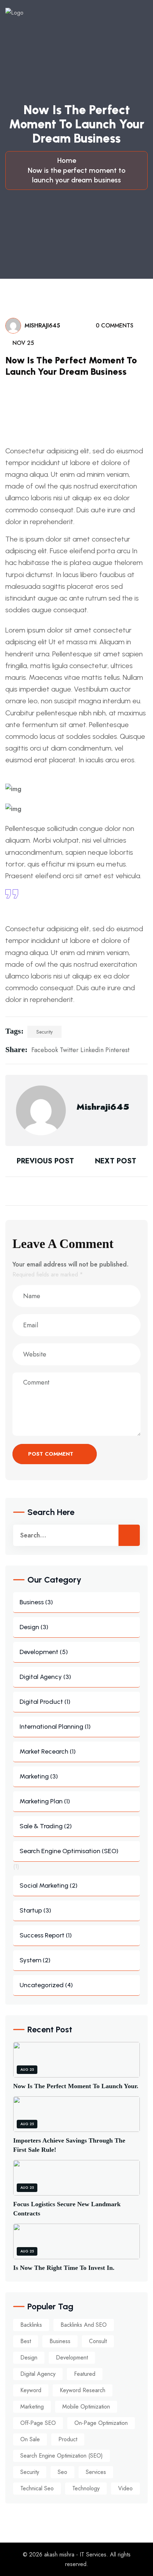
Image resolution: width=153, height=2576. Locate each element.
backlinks (31, 2325)
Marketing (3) (39, 1776)
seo (62, 2472)
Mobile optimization (86, 2407)
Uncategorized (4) (46, 1985)
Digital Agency (38, 2374)
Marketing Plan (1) (45, 1801)
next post (117, 1161)
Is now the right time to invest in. (64, 2268)
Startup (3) (35, 1910)
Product (68, 2439)
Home (68, 160)
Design (29, 2358)
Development (72, 2358)
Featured (85, 2374)
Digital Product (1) (45, 1702)
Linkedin (92, 1050)
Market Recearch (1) (48, 1751)
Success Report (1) (46, 1935)
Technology (86, 2488)
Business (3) (36, 1602)
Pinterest (117, 1050)
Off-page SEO (38, 2423)
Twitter (69, 1050)
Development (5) (44, 1652)
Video (125, 2488)
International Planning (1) (55, 1727)
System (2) (35, 1960)
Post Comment (52, 1454)
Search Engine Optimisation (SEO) (69, 1851)
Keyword (31, 2390)
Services (96, 2472)
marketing (32, 2407)
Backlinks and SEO (84, 2325)
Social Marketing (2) (49, 1886)
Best (26, 2341)
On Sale (30, 2439)
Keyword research (83, 2390)
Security (44, 1032)
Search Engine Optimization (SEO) (62, 2456)
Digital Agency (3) (45, 1677)
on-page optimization (101, 2423)
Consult (98, 2341)
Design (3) (34, 1627)
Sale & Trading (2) (46, 1826)
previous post (44, 1161)
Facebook (45, 1050)
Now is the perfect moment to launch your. (76, 2086)
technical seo (37, 2488)
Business (60, 2341)
